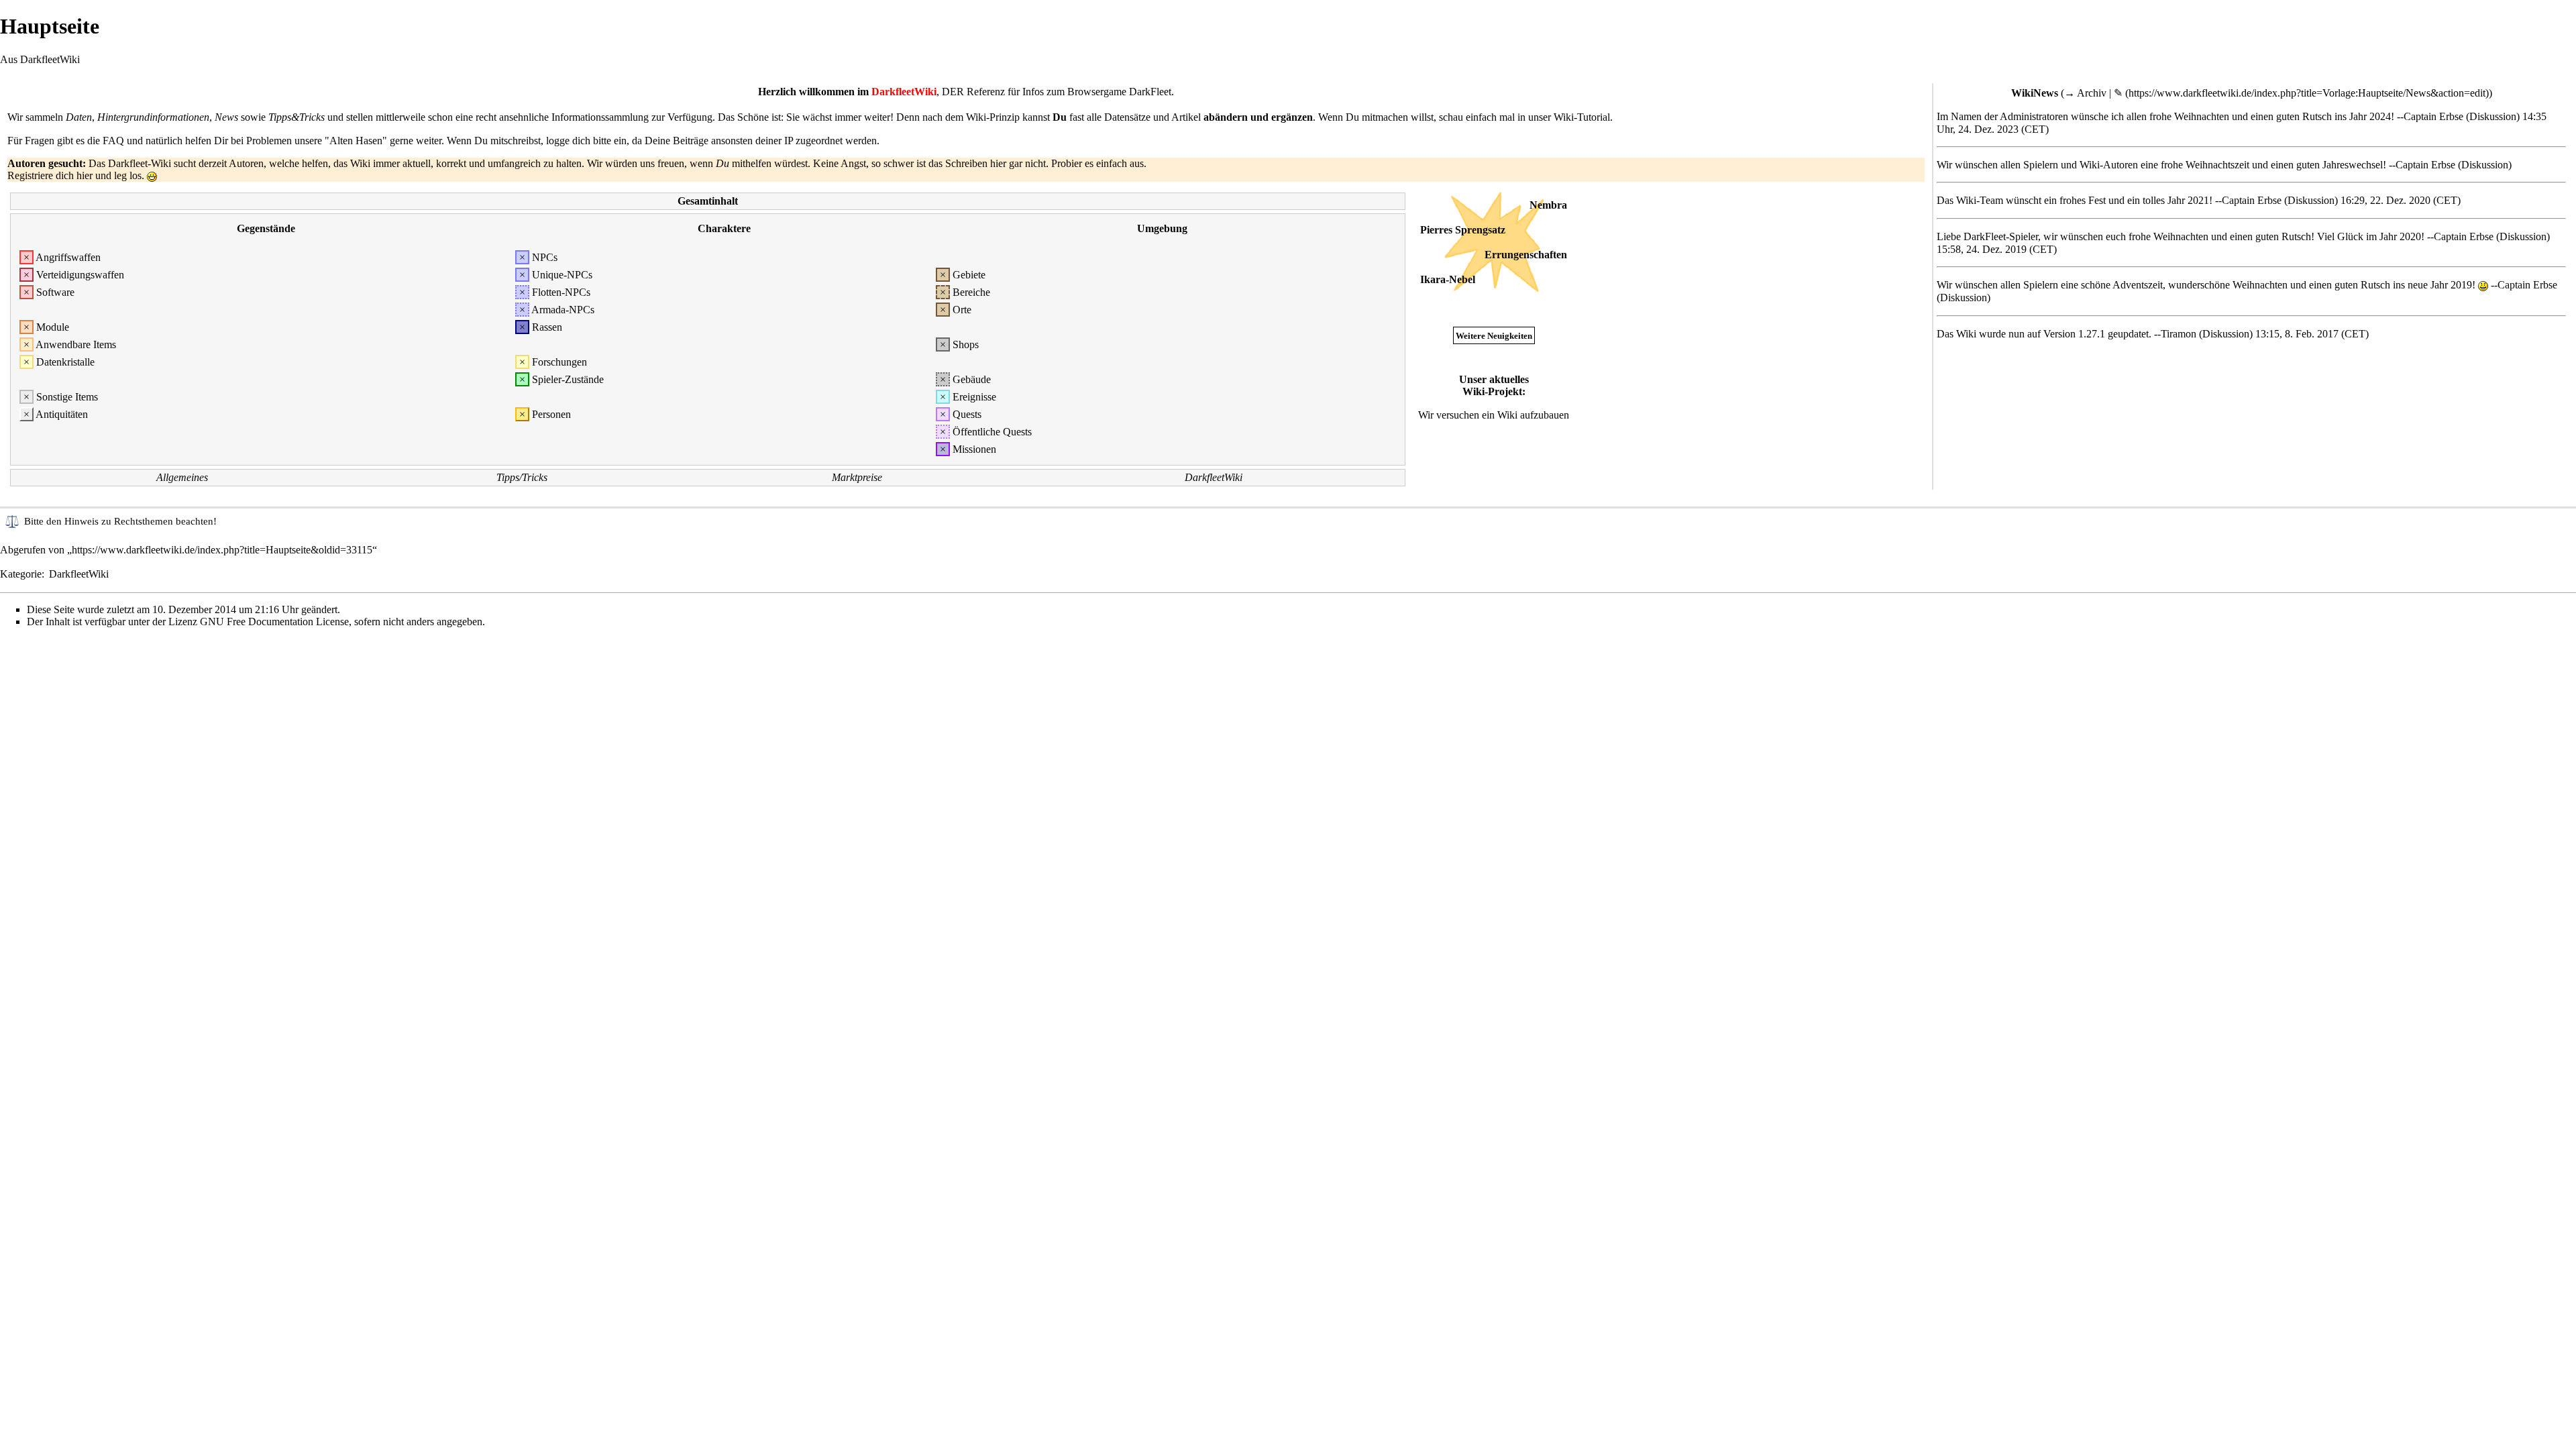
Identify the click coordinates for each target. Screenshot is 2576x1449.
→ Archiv (2085, 93)
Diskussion (2493, 116)
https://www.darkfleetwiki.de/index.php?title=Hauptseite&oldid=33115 (222, 550)
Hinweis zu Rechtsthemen (119, 521)
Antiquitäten (62, 414)
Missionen (974, 449)
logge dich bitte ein (586, 141)
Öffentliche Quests (992, 432)
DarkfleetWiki (1214, 477)
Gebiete (969, 275)
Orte (962, 310)
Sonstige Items (67, 397)
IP (789, 141)
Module (53, 327)
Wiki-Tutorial (1582, 117)
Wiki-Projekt (1492, 391)
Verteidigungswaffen (80, 275)
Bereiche (971, 292)
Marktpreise (857, 477)
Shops (966, 344)
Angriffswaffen (68, 257)
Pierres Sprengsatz (1463, 230)
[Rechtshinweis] (12, 520)
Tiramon (2179, 334)
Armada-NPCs (563, 310)
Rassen (547, 327)
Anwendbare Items (76, 344)
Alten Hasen (356, 141)
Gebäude (972, 379)
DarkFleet (1150, 92)
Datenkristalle (65, 362)
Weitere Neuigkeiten (1494, 336)
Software (55, 292)
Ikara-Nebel (1448, 279)
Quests (967, 414)
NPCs (545, 257)
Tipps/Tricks (522, 477)
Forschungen (559, 362)
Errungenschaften (1526, 255)
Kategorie (21, 574)
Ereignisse (974, 397)
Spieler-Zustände (568, 379)
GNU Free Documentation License (274, 622)
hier (85, 175)
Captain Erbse (2433, 116)
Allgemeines (182, 477)
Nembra (1548, 205)
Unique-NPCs (562, 275)
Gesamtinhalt (708, 201)
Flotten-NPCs (561, 292)
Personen (551, 414)
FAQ (113, 141)
